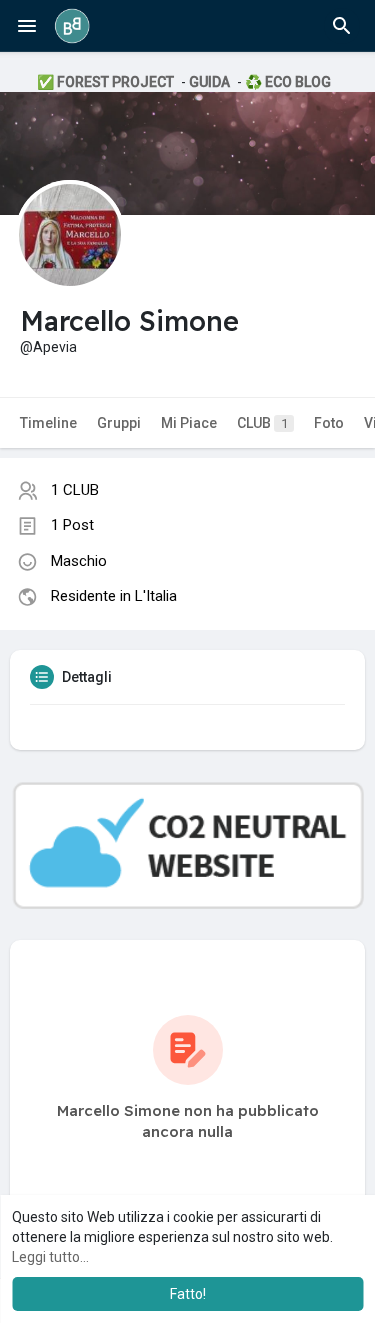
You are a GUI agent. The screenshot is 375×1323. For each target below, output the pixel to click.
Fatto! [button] (188, 1294)
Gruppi (119, 423)
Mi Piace (189, 423)
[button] (342, 26)
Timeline (48, 423)
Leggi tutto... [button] (50, 1257)
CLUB (262, 423)
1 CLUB (75, 490)
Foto (329, 423)
